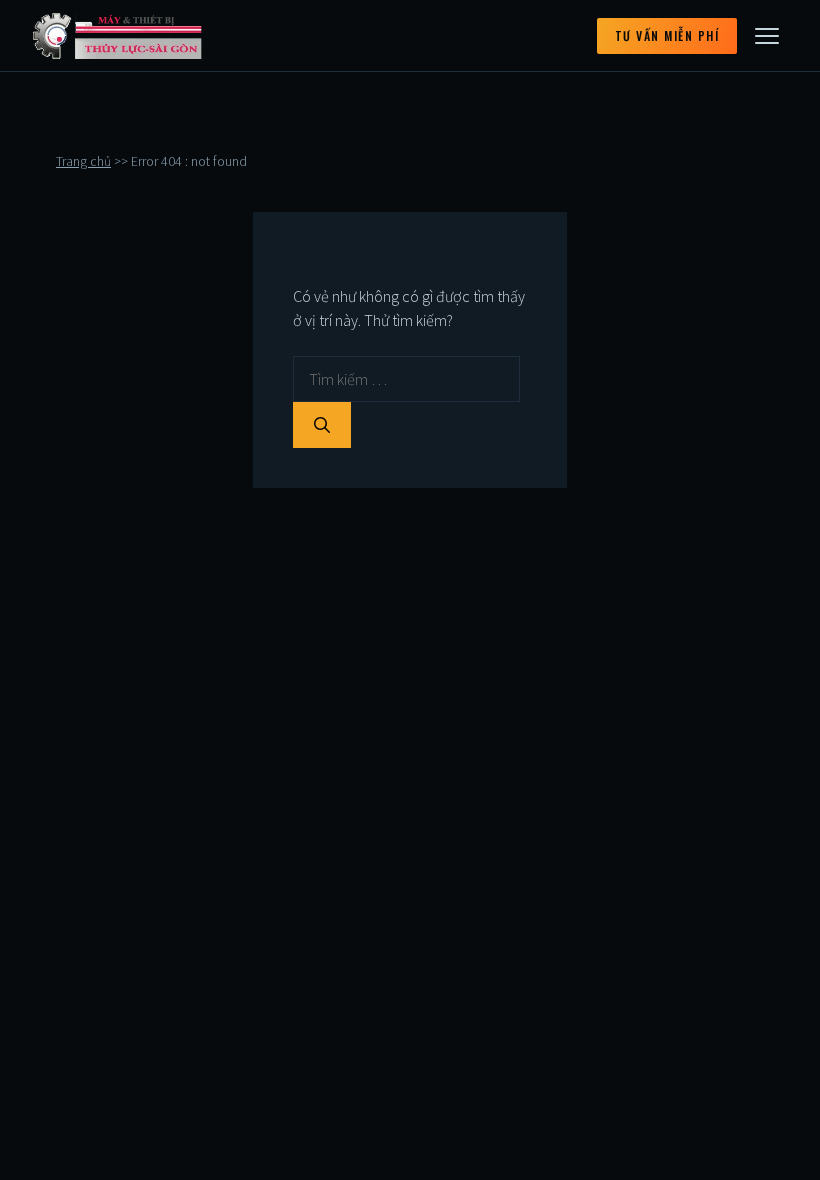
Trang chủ (83, 161)
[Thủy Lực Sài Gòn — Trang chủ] (118, 36)
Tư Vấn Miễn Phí (667, 35)
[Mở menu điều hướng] (767, 36)
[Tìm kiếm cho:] (406, 379)
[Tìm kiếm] (322, 425)
